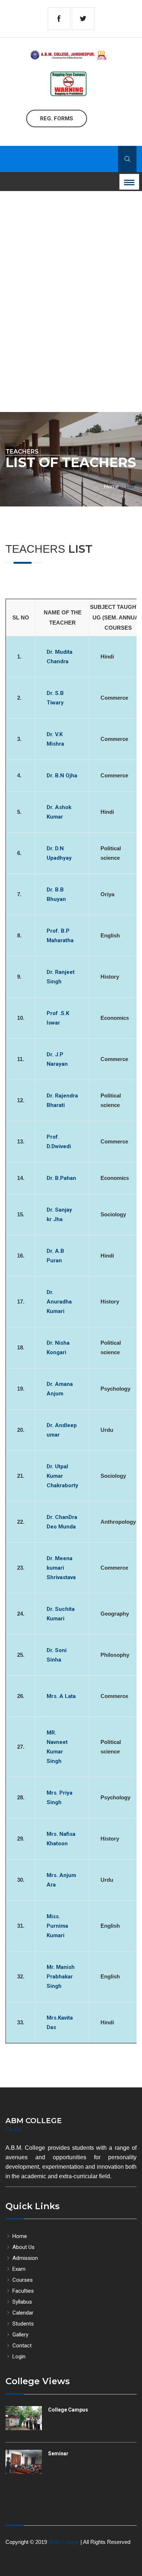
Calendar (22, 2313)
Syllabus (21, 2302)
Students (22, 2324)
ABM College (64, 2542)
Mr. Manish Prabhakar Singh (61, 1977)
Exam (18, 2269)
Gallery (20, 2335)
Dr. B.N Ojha (62, 776)
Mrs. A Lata (61, 1696)
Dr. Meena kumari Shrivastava (61, 1568)
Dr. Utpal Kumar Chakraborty (62, 1476)
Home (111, 486)
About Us (23, 2247)
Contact (21, 2346)
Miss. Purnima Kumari (57, 1926)
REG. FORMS (57, 118)
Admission (24, 2258)
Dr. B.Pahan (61, 1178)
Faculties (22, 2291)
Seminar (58, 2453)
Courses (22, 2280)
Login (18, 2357)
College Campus (68, 2410)
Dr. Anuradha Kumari (59, 1302)
